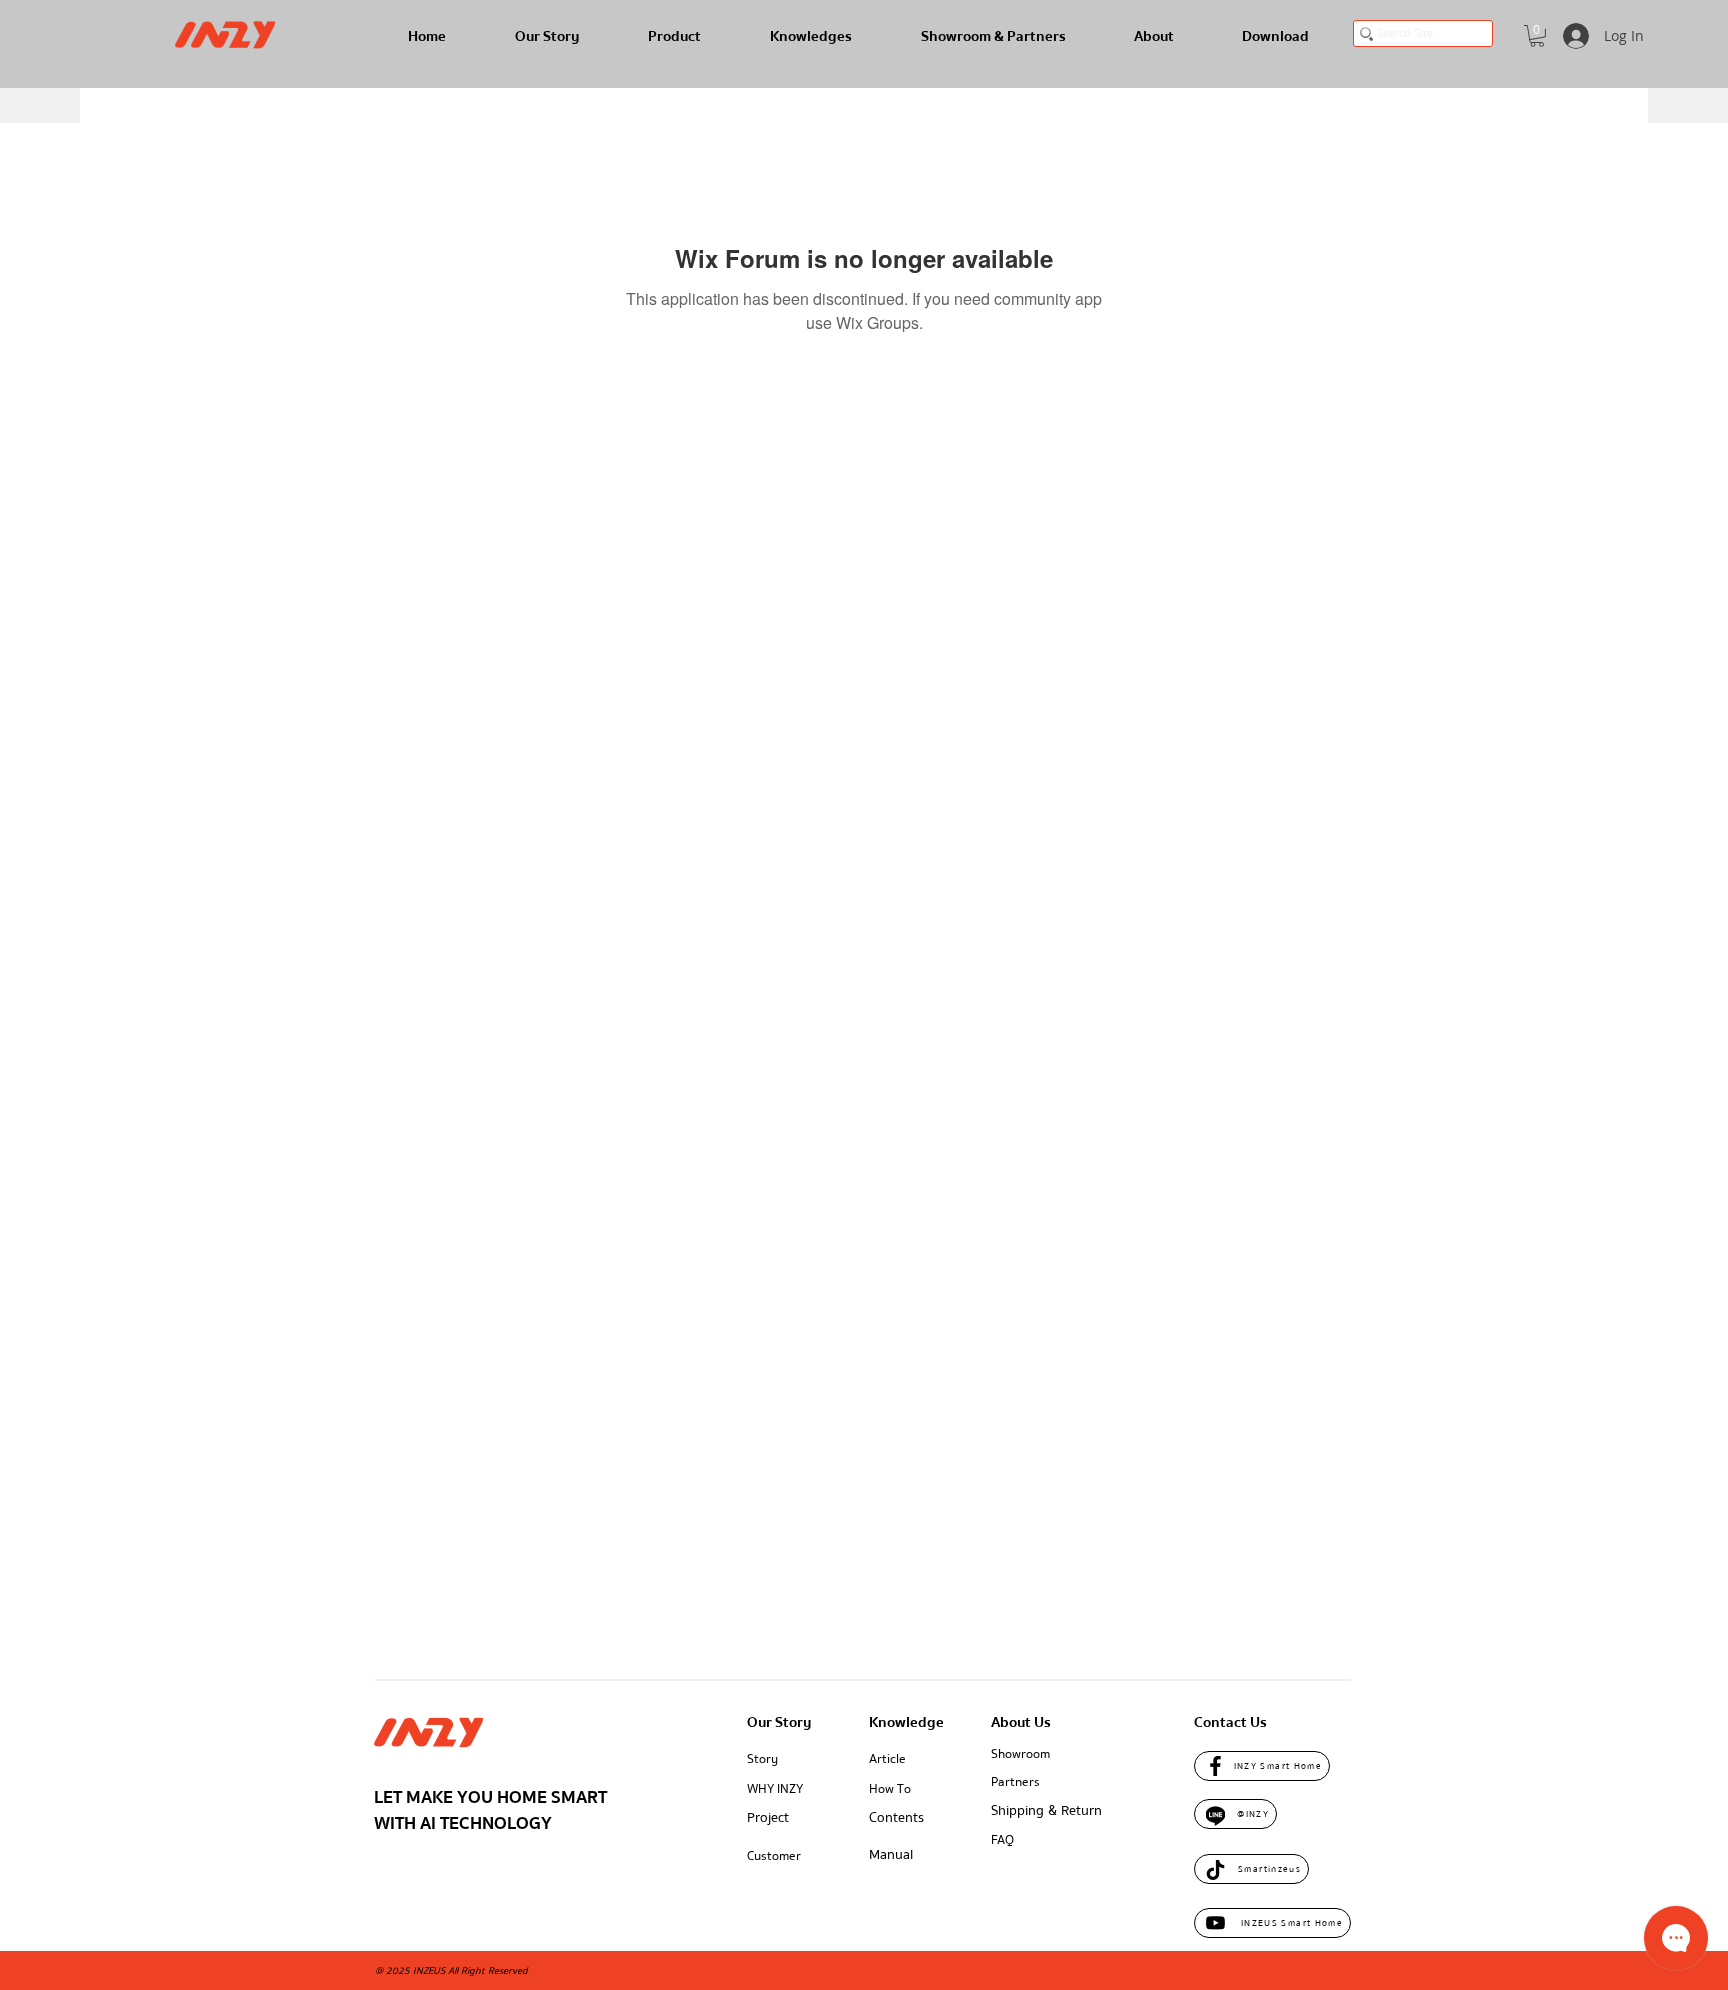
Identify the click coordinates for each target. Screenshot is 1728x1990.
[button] (1537, 36)
